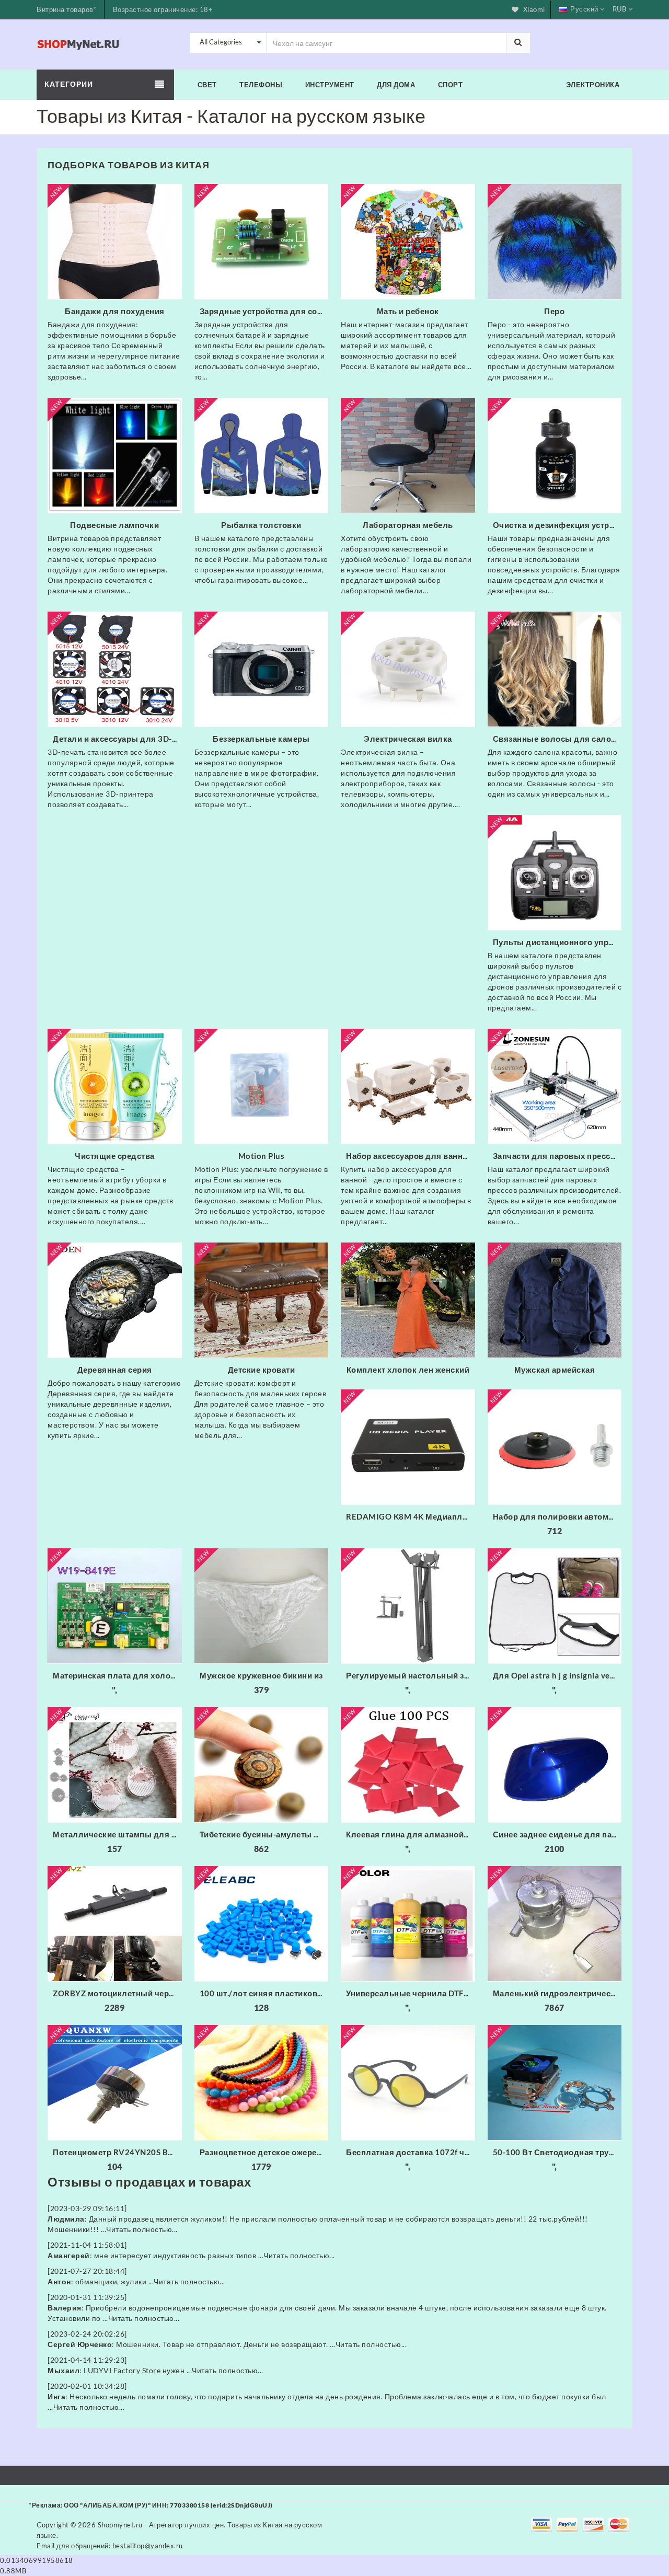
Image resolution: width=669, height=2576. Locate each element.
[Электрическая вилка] (408, 669)
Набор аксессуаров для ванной (409, 1156)
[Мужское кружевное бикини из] (262, 1606)
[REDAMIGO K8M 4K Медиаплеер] (408, 1447)
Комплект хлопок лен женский (408, 1370)
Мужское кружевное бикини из (261, 1675)
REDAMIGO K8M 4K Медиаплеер (411, 1516)
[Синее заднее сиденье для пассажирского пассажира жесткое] (555, 1765)
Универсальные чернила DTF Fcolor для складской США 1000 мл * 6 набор (411, 1993)
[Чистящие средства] (115, 1086)
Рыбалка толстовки (261, 525)
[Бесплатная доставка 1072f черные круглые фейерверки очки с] (408, 2083)
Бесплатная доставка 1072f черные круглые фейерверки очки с (411, 2152)
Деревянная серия (115, 1370)
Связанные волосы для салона (557, 739)
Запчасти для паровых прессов (557, 1156)
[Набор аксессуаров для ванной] (408, 1086)
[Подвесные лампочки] (115, 455)
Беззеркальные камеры (261, 739)
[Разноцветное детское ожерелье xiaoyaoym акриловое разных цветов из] (262, 2083)
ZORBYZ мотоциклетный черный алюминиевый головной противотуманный (117, 1993)
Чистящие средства (115, 1156)
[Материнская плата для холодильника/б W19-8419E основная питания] (115, 1606)
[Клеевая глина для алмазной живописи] (408, 1765)
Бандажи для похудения (115, 311)
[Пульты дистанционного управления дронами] (555, 872)
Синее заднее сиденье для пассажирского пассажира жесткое (557, 1834)
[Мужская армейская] (555, 1300)
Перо (554, 311)
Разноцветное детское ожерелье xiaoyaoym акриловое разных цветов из (264, 2152)
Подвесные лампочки (114, 525)
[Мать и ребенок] (408, 241)
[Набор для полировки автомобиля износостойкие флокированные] (555, 1447)
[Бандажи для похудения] (115, 241)
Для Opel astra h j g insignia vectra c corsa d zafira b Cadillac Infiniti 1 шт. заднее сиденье (557, 1675)
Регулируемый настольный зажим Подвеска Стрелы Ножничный (411, 1675)
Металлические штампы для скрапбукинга (117, 1834)
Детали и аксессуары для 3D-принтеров (117, 739)
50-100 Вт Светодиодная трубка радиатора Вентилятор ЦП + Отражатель (557, 2152)
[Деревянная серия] (115, 1300)
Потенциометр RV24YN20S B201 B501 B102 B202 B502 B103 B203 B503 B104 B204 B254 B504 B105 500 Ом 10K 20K (117, 2152)
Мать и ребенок (408, 311)
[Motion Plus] (262, 1086)
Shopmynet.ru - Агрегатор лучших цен (161, 2525)
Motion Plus (262, 1156)
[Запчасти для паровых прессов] (555, 1086)
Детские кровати (262, 1370)
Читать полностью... (142, 2229)
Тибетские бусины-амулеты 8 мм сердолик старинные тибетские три (264, 1834)
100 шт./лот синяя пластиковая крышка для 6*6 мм (264, 1993)
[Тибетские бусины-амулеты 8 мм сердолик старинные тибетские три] (262, 1765)
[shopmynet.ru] (79, 43)
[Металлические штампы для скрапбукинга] (115, 1765)
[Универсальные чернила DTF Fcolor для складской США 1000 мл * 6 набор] (408, 1924)
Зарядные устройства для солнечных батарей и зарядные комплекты (264, 311)
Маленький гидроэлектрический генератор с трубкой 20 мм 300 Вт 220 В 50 (557, 1993)
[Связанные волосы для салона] (555, 669)
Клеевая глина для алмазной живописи (411, 1834)
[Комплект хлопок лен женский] (408, 1300)
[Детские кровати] (262, 1300)
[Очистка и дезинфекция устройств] (555, 455)
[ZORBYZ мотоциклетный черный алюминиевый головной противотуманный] (115, 1924)
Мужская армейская (555, 1370)
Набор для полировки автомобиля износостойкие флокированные (557, 1516)
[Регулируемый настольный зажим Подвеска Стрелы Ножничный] (408, 1606)
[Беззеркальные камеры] (262, 669)
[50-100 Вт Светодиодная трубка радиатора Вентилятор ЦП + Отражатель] (555, 2083)
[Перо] (555, 241)
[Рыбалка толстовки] (262, 455)
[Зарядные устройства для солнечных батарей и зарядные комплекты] (262, 241)
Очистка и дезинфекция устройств (557, 525)
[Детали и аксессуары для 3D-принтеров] (115, 669)
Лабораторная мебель (408, 525)
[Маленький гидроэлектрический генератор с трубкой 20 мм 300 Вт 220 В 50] (555, 1924)
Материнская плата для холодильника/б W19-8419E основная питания (117, 1675)
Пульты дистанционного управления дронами (557, 942)
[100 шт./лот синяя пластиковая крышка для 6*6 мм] (262, 1924)
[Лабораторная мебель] (408, 455)
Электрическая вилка (408, 739)
